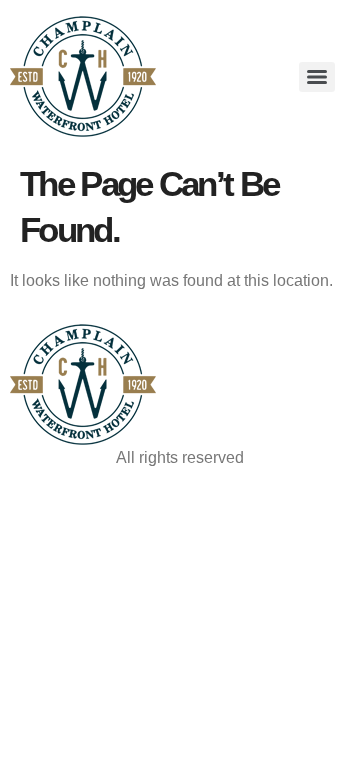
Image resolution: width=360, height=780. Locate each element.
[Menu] (317, 77)
